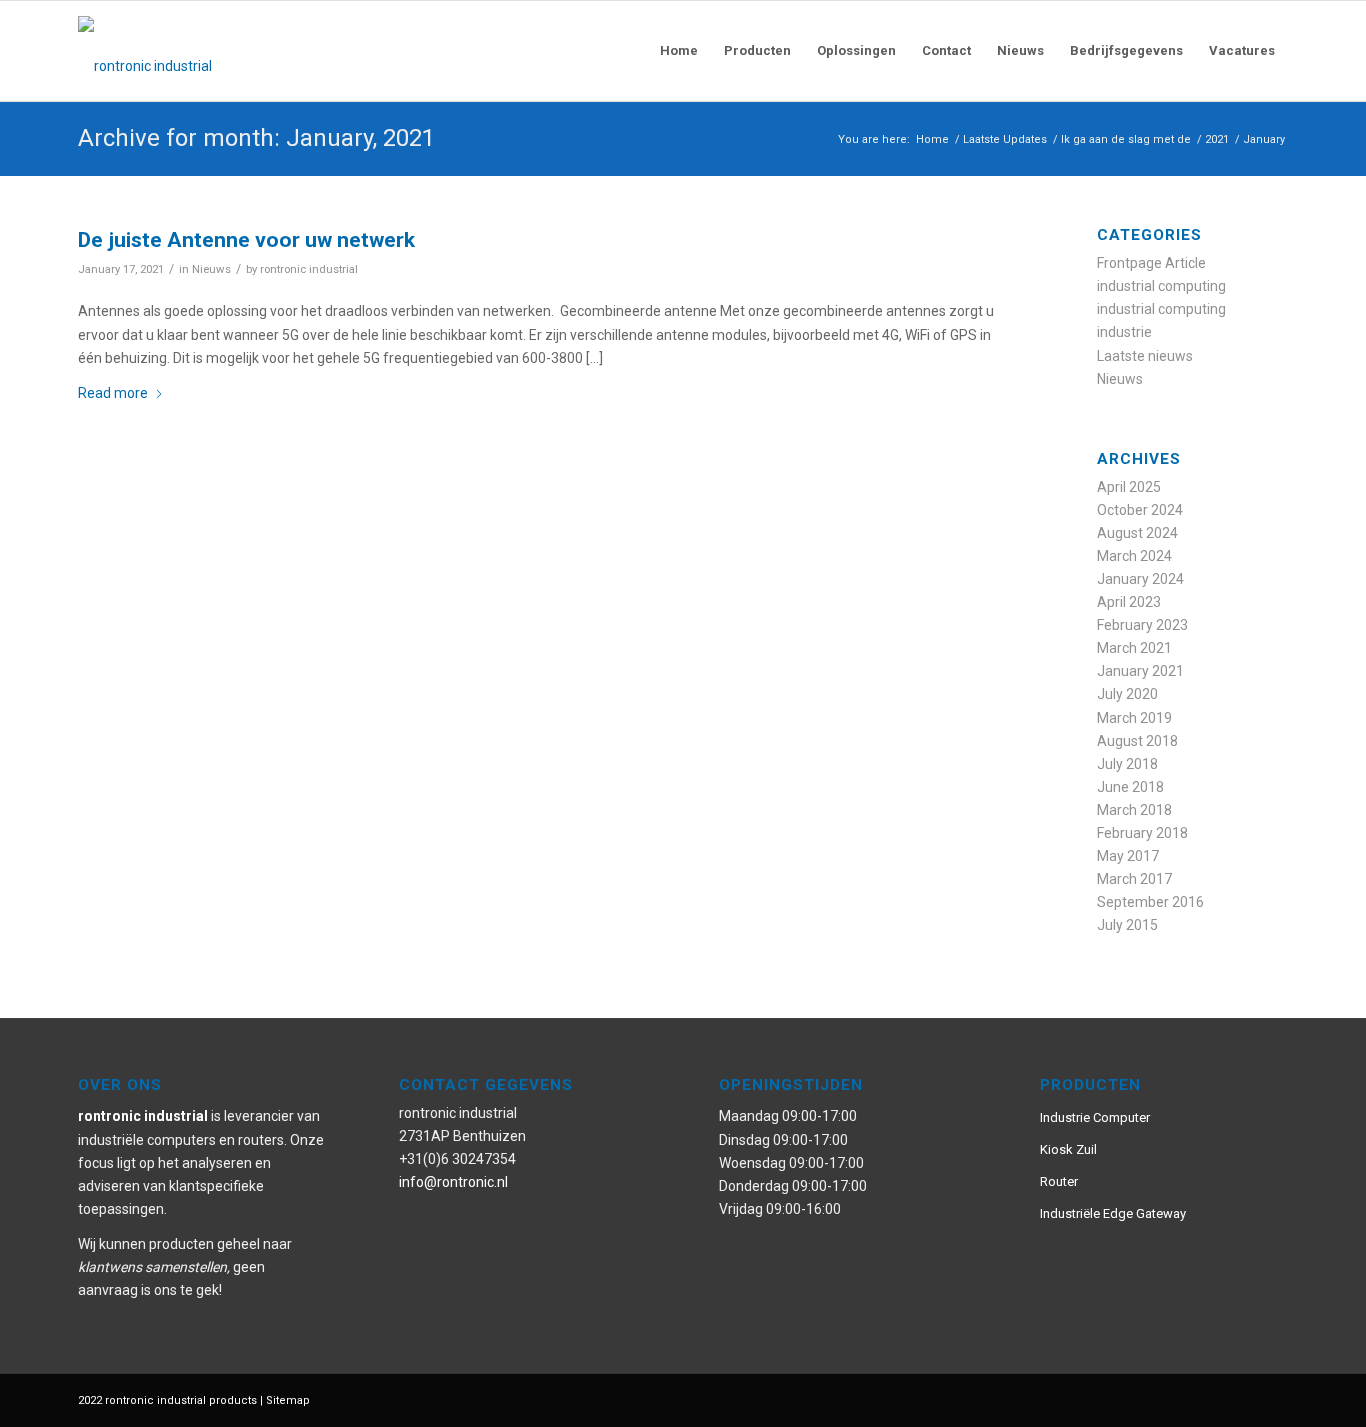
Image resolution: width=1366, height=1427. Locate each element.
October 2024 (1140, 510)
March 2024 (1134, 556)
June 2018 (1130, 787)
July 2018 (1127, 764)
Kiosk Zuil (1068, 1149)
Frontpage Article (1151, 263)
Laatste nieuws (1145, 356)
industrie (1124, 332)
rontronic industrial (309, 269)
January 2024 (1140, 579)
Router (1059, 1181)
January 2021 (1140, 671)
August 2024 (1137, 533)
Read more (113, 393)
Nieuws (211, 269)
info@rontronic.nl (453, 1182)
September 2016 (1150, 902)
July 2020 (1127, 694)
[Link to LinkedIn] (1273, 1399)
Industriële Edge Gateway (1113, 1213)
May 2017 (1128, 856)
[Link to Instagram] (1213, 1399)
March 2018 (1134, 810)
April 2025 (1129, 487)
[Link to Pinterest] (1183, 1399)
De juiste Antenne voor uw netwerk (246, 240)
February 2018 (1142, 833)
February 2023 (1142, 625)
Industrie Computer (1095, 1117)
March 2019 (1134, 718)
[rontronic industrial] (258, 51)
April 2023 (1129, 602)
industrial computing (1161, 286)
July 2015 (1127, 925)
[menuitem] (679, 51)
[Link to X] (1243, 1399)
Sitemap (288, 1400)
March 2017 (1134, 879)
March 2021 (1134, 648)
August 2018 (1137, 741)
